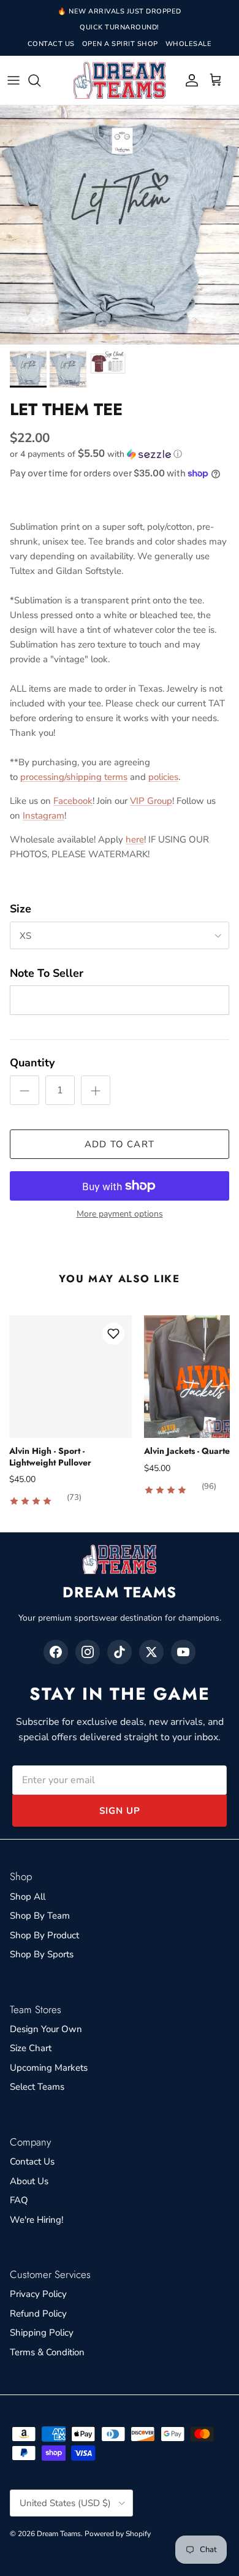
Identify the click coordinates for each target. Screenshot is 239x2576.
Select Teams (37, 2087)
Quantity (32, 1063)
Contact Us (32, 2161)
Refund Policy (38, 2314)
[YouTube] (183, 1652)
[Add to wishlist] (113, 1334)
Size (21, 909)
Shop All (28, 1897)
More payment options (120, 1214)
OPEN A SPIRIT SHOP (120, 44)
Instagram (44, 816)
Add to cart (120, 1144)
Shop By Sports (42, 1954)
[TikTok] (120, 1652)
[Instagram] (88, 1652)
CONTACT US (51, 44)
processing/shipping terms (74, 777)
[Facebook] (56, 1652)
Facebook (73, 801)
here (135, 839)
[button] (120, 454)
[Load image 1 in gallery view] (120, 225)
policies (163, 777)
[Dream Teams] (120, 81)
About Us (29, 2181)
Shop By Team (40, 1916)
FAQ (19, 2200)
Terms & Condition (47, 2352)
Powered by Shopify (118, 2534)
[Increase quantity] (96, 1090)
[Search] (40, 80)
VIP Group (151, 801)
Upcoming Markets (49, 2068)
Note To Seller (47, 973)
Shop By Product (44, 1935)
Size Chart (31, 2048)
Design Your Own (46, 2029)
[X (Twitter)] (151, 1652)
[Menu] (13, 80)
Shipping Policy (42, 2333)
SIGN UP (120, 1811)
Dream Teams (59, 2534)
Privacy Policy (38, 2294)
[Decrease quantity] (25, 1090)
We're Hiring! (36, 2220)
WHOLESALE (189, 44)
